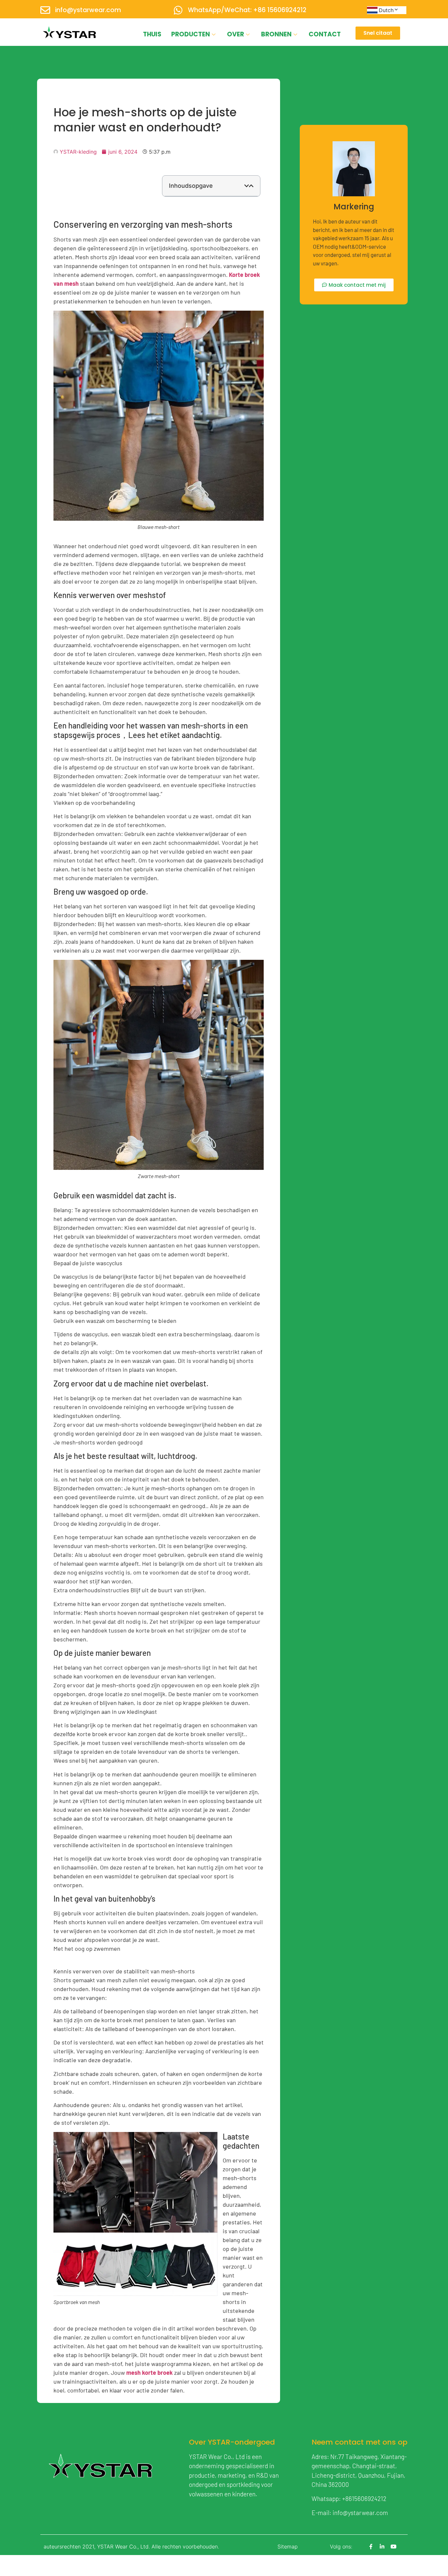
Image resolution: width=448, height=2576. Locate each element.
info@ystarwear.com (88, 10)
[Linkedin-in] (382, 2547)
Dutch (386, 10)
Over (235, 34)
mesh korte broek (150, 2373)
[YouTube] (394, 2547)
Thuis (152, 34)
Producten (191, 34)
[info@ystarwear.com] (45, 10)
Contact (325, 34)
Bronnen (276, 34)
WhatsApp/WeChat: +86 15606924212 (247, 10)
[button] (247, 186)
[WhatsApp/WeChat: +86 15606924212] (178, 10)
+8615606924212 (364, 2499)
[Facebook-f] (371, 2547)
